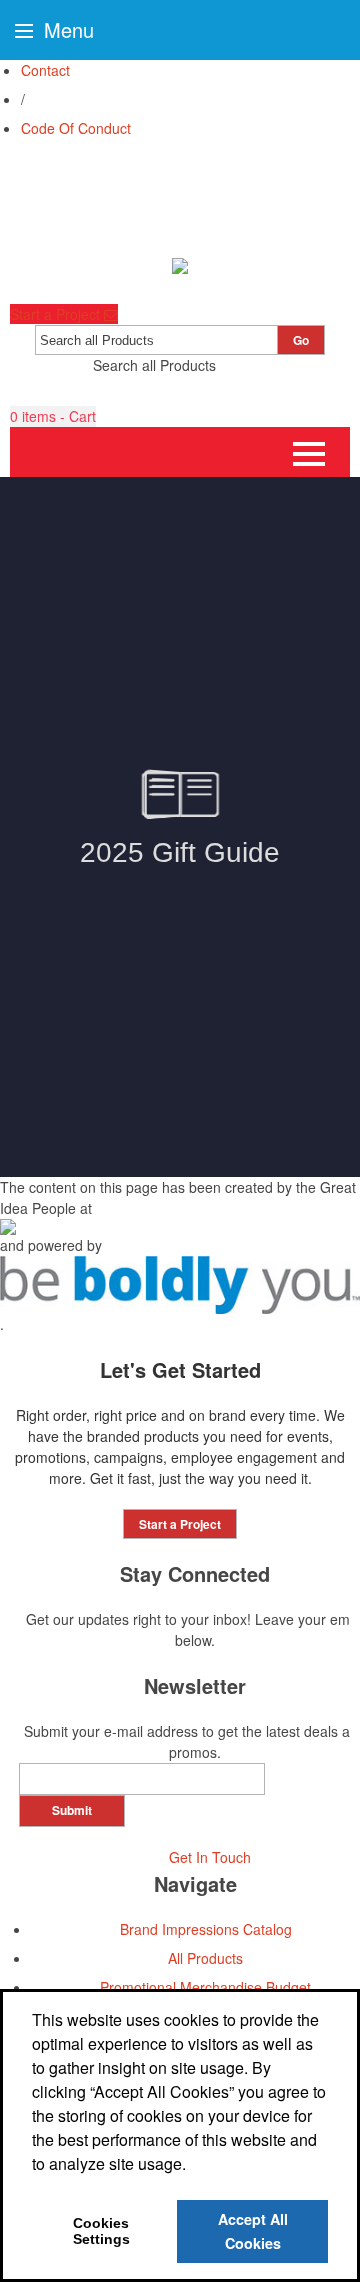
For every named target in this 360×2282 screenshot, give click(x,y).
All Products (205, 1958)
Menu (66, 29)
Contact (45, 70)
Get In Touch (210, 1857)
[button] (53, 416)
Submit (72, 1810)
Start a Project (57, 314)
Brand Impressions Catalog (206, 1929)
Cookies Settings (101, 2231)
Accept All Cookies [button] (253, 2231)
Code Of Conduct (76, 128)
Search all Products (154, 365)
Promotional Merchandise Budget (205, 1987)
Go (301, 340)
